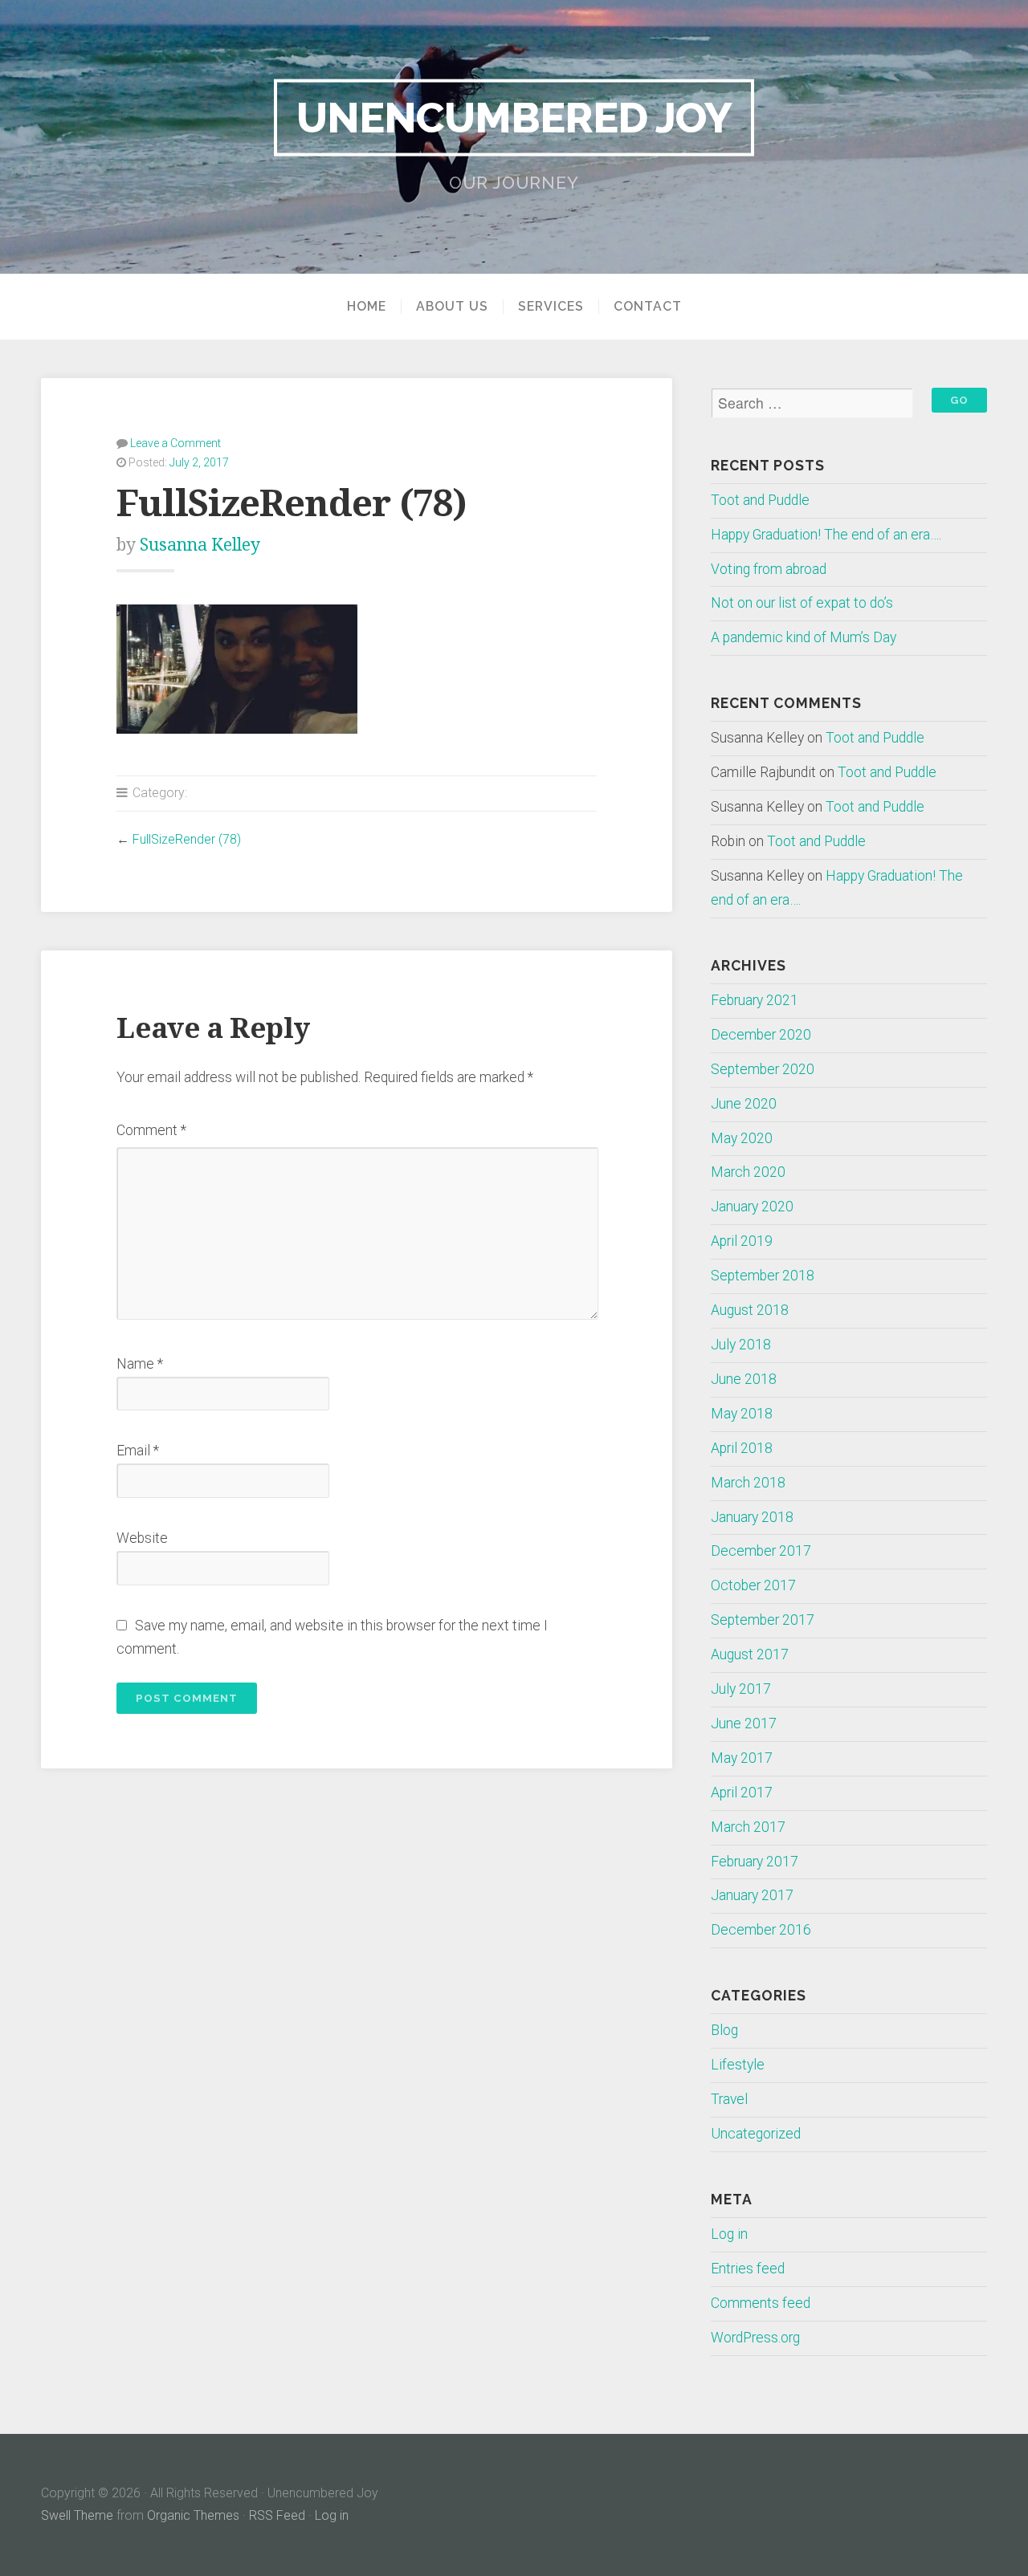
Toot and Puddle (760, 500)
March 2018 (748, 1483)
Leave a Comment (175, 443)
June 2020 (744, 1104)
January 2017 (752, 1895)
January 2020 (752, 1207)
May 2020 (742, 1138)
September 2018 (763, 1276)
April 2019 (742, 1241)
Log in (729, 2234)
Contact (648, 307)
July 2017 (741, 1689)
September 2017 (763, 1620)
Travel (729, 2099)
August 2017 (750, 1654)
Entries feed (748, 2269)
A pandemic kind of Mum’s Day (804, 637)
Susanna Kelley (200, 545)
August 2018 (750, 1310)
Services (551, 307)
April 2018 (742, 1448)
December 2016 (761, 1930)
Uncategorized (756, 2134)
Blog (724, 2030)
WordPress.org (755, 2338)
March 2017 (748, 1827)
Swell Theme (77, 2515)
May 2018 (742, 1414)
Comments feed (761, 2303)
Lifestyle (738, 2065)
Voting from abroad (769, 569)
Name (140, 1364)
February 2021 (755, 1000)
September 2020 (763, 1069)
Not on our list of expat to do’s (802, 603)
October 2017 (753, 1585)
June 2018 (744, 1379)
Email (138, 1451)
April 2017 (742, 1793)
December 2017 (761, 1551)
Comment (151, 1130)
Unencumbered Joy (514, 117)
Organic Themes (193, 2515)
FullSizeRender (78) (187, 839)
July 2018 (741, 1345)
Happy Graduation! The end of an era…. (826, 535)
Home (367, 307)
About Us (452, 307)
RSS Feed (277, 2515)
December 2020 (761, 1035)
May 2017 (742, 1758)
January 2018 (752, 1517)
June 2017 (744, 1723)
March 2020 (748, 1172)
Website (142, 1538)
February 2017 (755, 1862)
